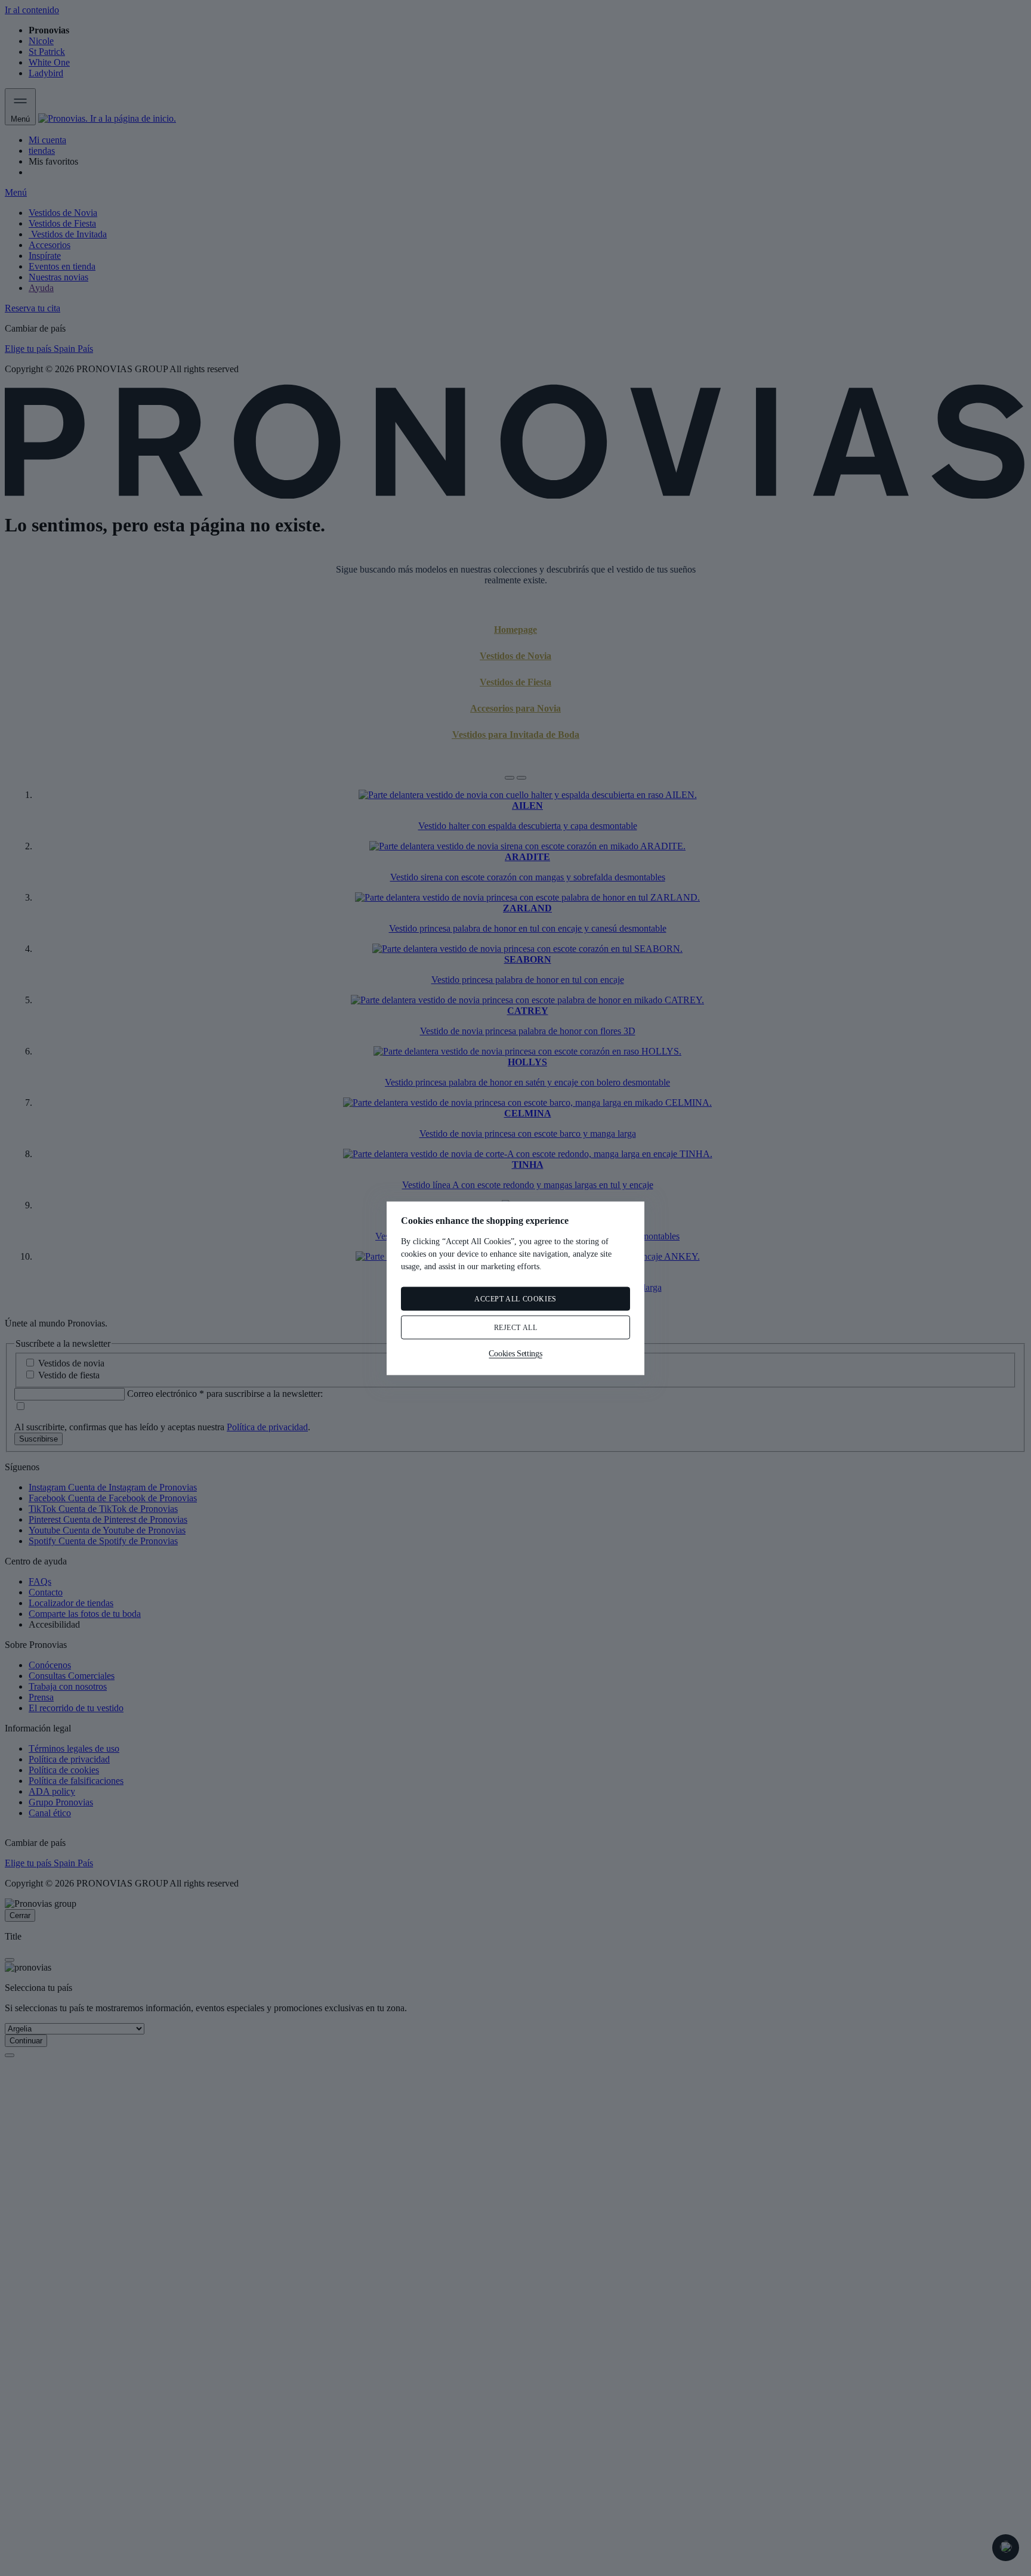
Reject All (516, 1327)
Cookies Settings (515, 1353)
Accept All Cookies (515, 1298)
